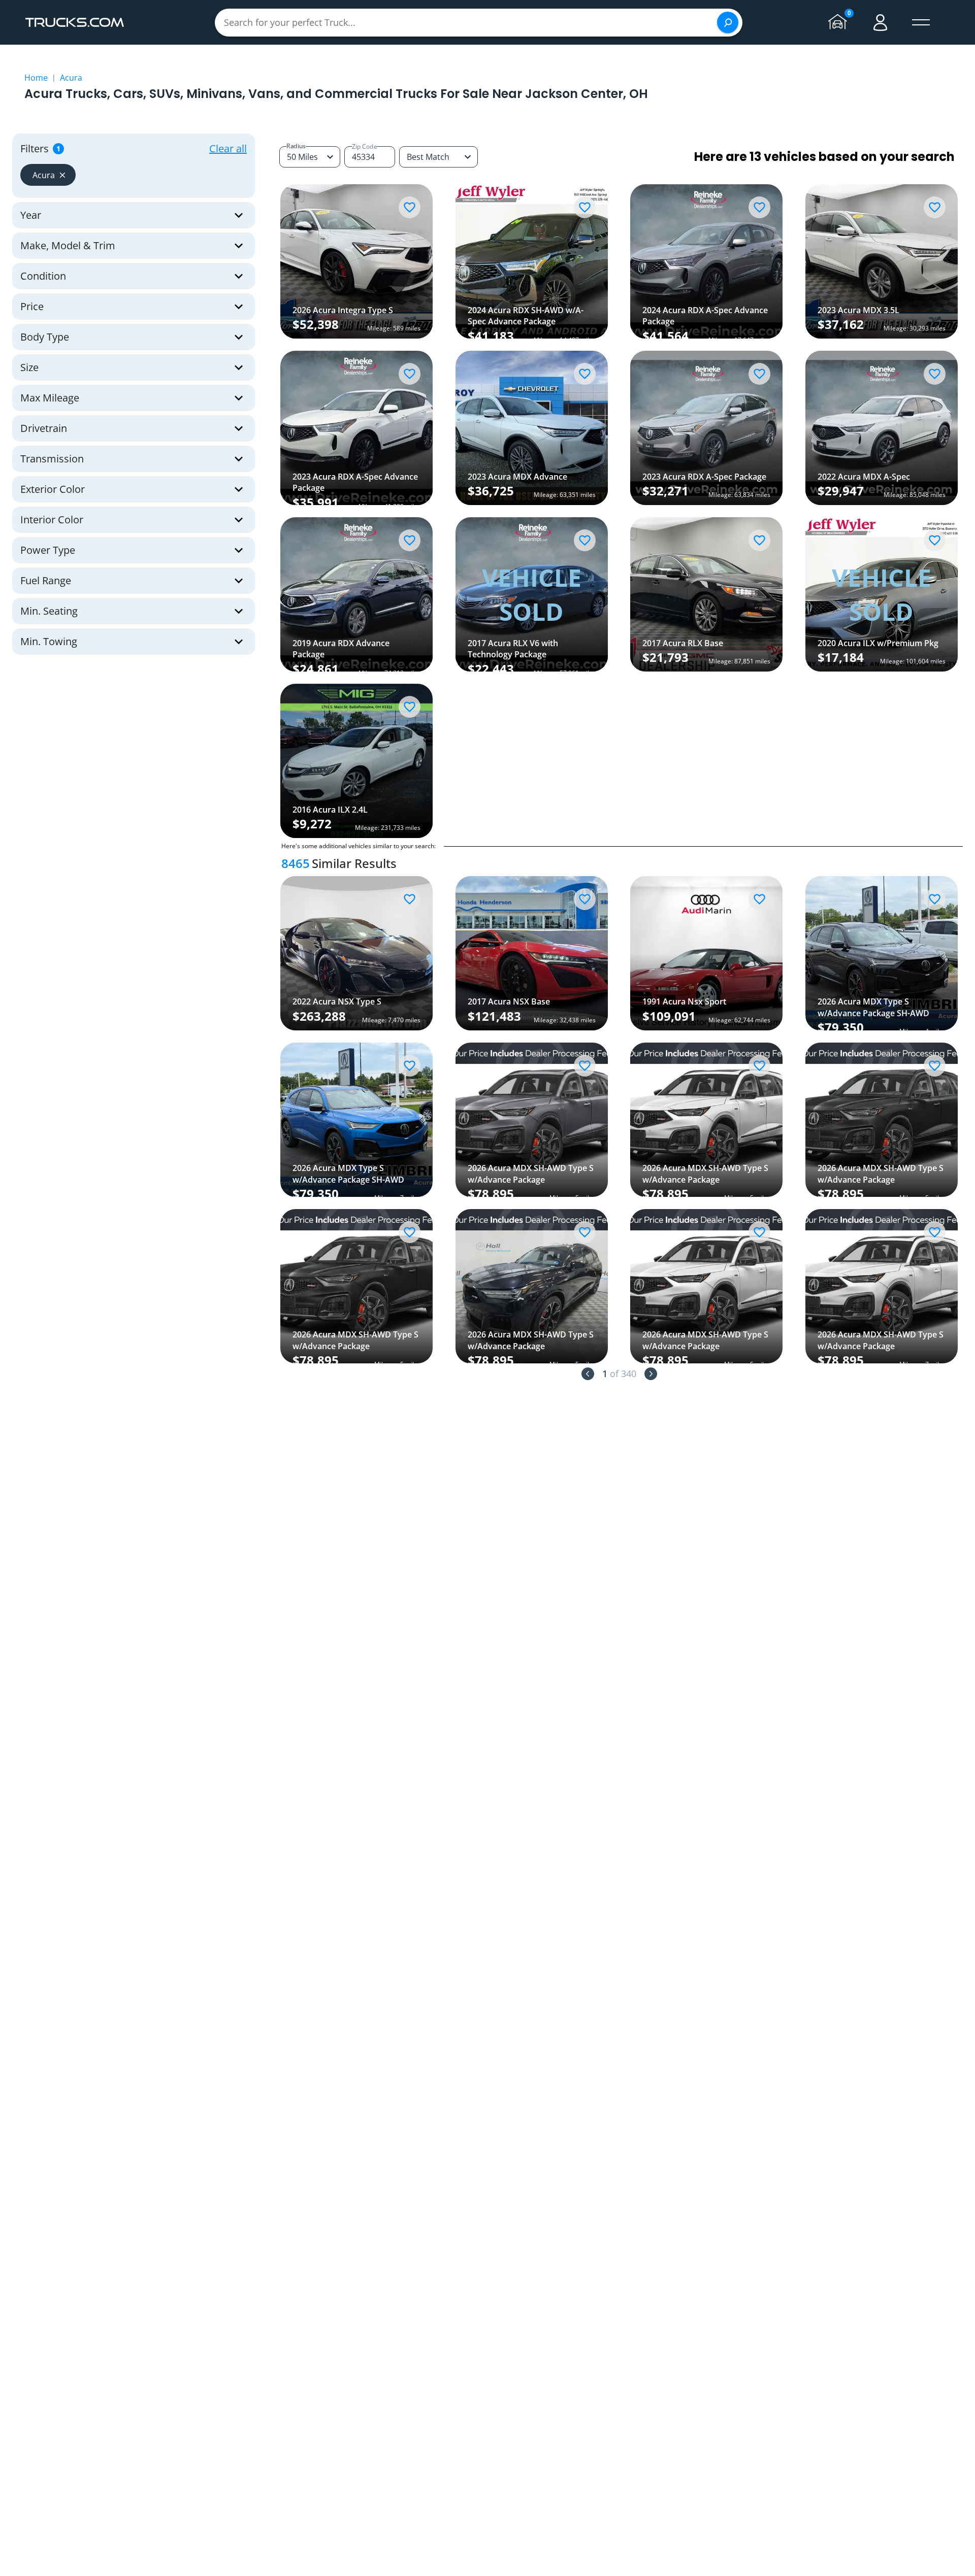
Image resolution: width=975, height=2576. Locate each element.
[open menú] (921, 22)
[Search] (728, 22)
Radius (296, 146)
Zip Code (365, 146)
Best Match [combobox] (428, 157)
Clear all (228, 148)
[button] (48, 175)
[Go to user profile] (881, 22)
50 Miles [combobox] (302, 157)
